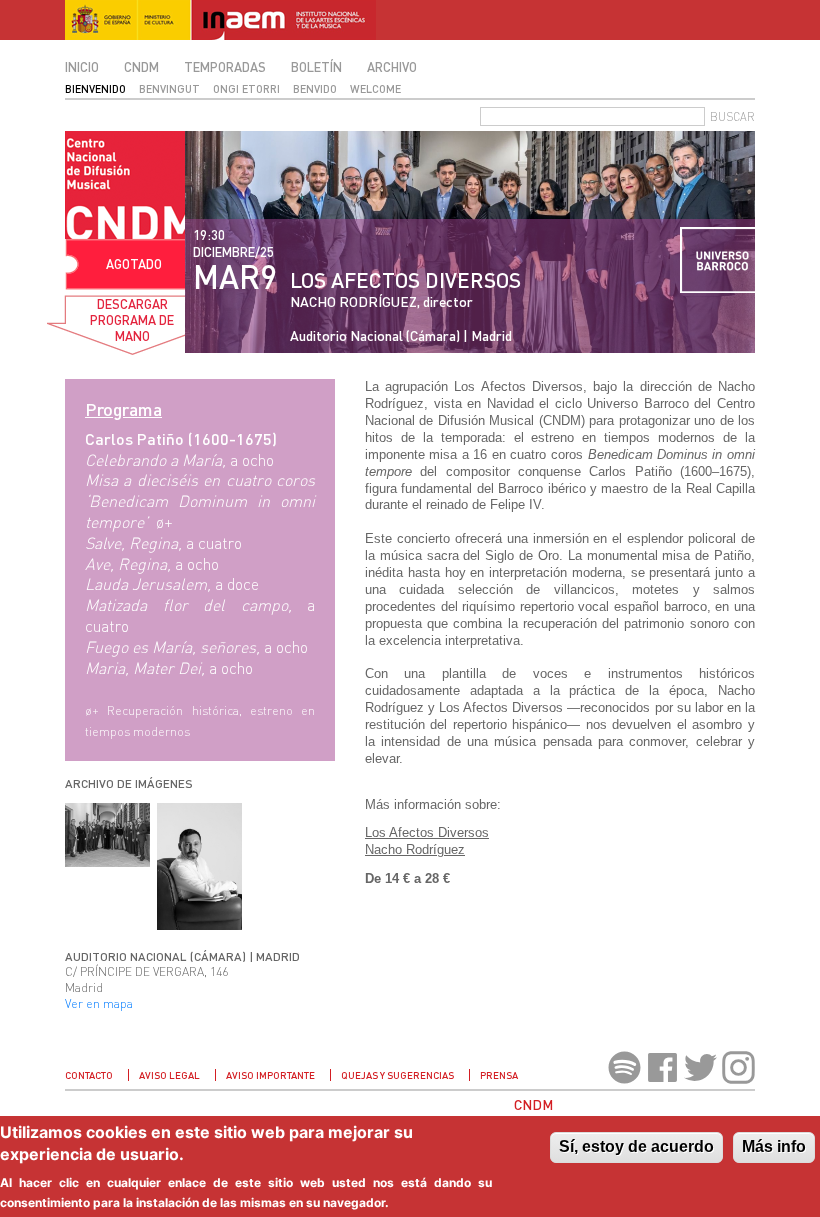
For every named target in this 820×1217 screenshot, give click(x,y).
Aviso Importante (270, 1075)
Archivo (392, 67)
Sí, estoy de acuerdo (636, 1146)
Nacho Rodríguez (415, 849)
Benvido (315, 88)
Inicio (82, 67)
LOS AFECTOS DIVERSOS (405, 279)
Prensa (499, 1075)
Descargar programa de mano (132, 320)
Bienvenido (95, 88)
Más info (774, 1146)
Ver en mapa (99, 1003)
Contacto (89, 1075)
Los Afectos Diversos (427, 832)
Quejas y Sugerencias (397, 1075)
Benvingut (169, 88)
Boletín (316, 67)
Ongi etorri (246, 88)
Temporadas (225, 67)
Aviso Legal (169, 1075)
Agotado (134, 264)
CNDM (141, 67)
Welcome (375, 88)
